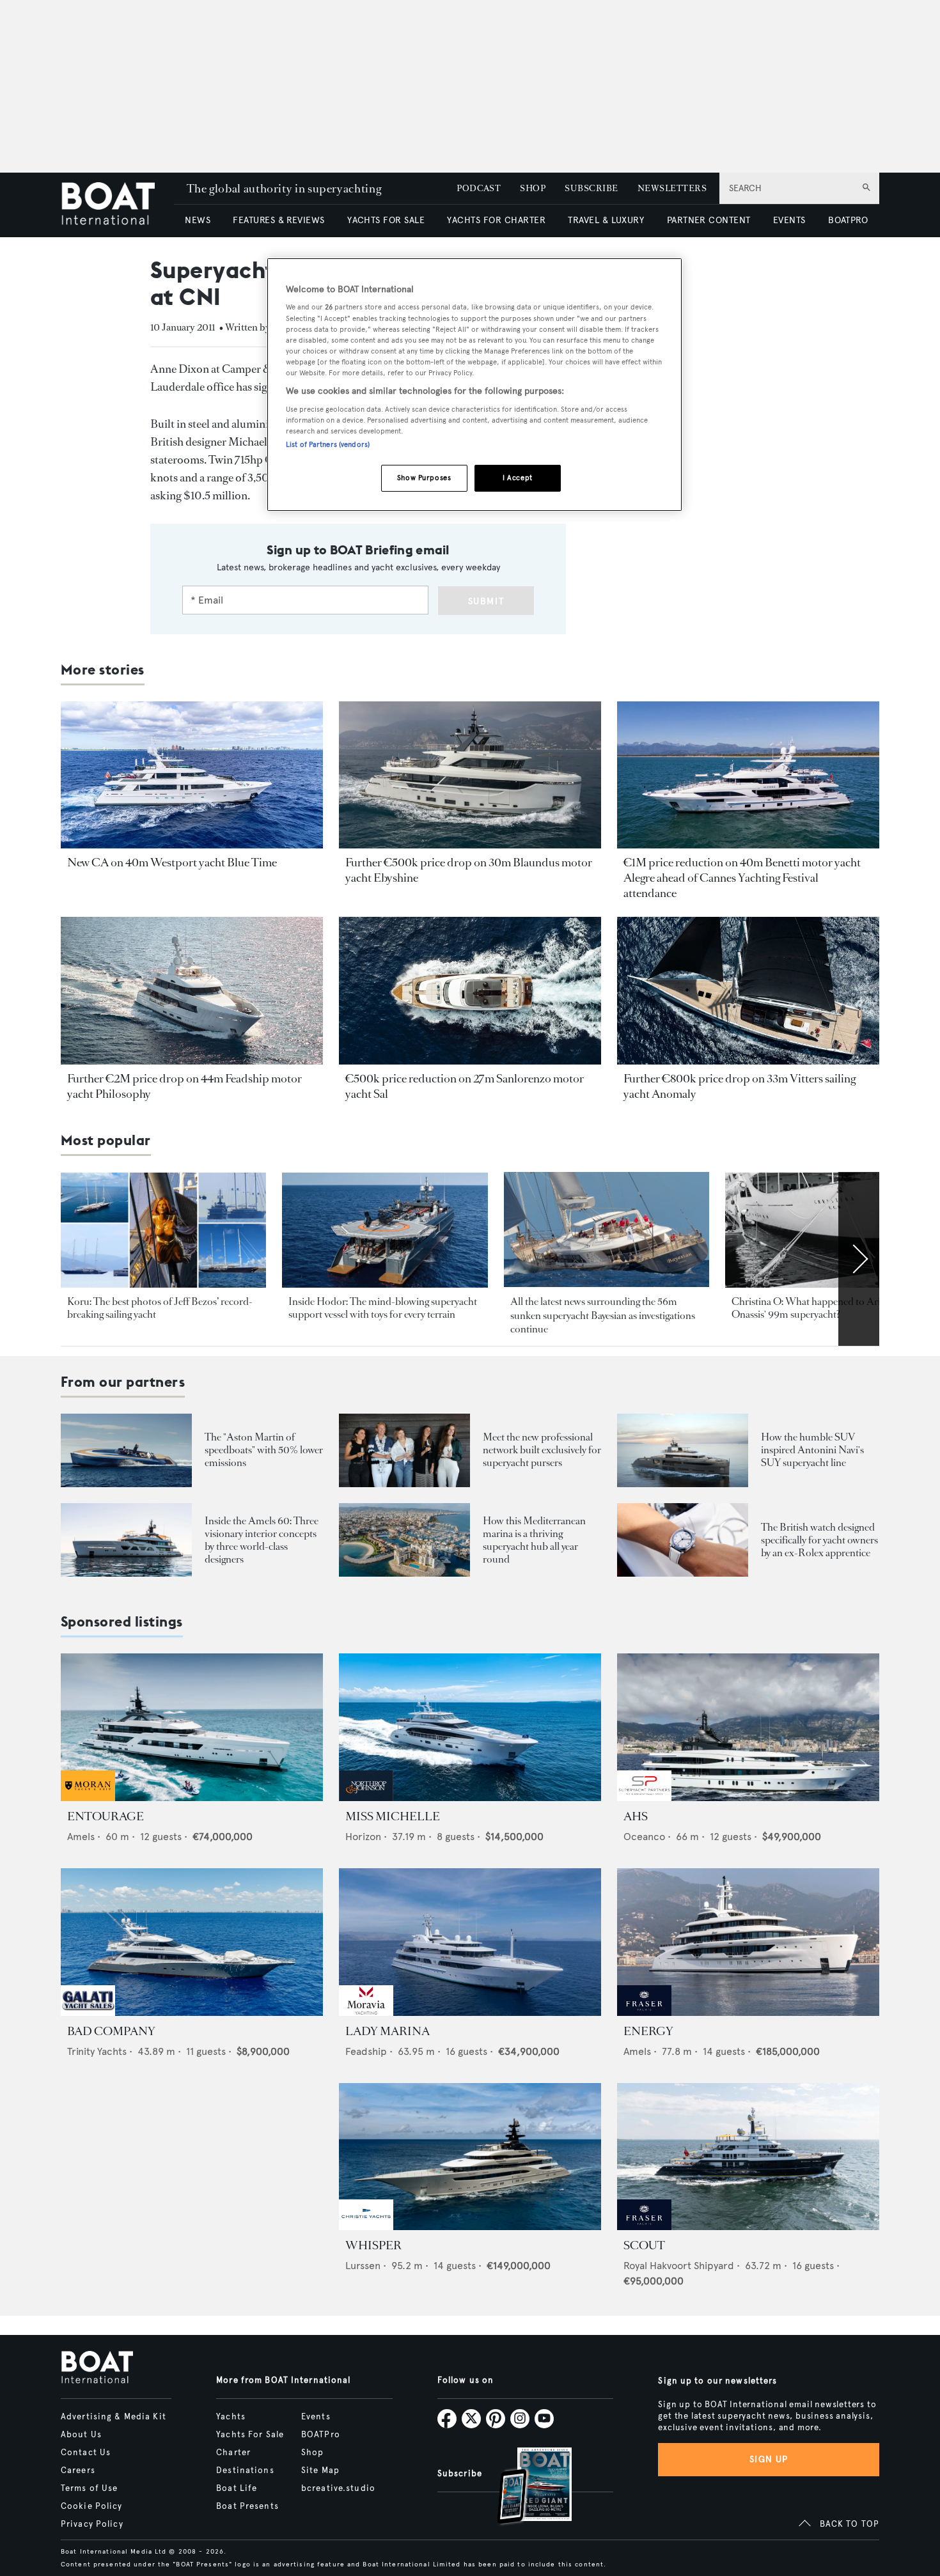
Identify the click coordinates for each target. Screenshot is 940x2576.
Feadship (366, 2051)
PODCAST (479, 188)
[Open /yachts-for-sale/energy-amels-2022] (748, 1942)
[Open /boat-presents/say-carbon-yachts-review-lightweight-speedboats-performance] (126, 1450)
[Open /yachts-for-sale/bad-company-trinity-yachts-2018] (192, 1942)
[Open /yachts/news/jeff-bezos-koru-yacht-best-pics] (163, 1230)
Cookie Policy (92, 2506)
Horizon (363, 1837)
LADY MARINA (388, 2031)
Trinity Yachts (97, 2051)
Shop (312, 2453)
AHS (636, 1816)
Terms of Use (89, 2488)
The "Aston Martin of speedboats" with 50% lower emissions (264, 1450)
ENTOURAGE (106, 1816)
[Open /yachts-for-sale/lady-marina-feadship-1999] (470, 1942)
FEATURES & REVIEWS (279, 220)
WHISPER (373, 2245)
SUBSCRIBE (591, 188)
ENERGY (648, 2031)
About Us (81, 2435)
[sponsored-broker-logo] (88, 1798)
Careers (78, 2471)
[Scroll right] (859, 1259)
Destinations (245, 2471)
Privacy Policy (92, 2524)
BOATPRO (848, 220)
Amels (81, 1837)
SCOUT (644, 2245)
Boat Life (237, 2488)
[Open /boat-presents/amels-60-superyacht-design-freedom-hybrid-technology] (126, 1540)
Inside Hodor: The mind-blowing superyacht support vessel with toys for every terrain (383, 1308)
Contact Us (86, 2453)
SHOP (533, 188)
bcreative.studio (338, 2488)
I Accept (518, 478)
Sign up (769, 2459)
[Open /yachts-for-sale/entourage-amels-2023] (192, 1727)
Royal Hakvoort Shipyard (679, 2266)
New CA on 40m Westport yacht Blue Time (172, 863)
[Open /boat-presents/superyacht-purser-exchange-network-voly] (404, 1450)
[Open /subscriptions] (524, 2487)
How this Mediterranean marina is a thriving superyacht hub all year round (534, 1540)
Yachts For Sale (250, 2435)
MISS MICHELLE (393, 1816)
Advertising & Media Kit (114, 2417)
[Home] (117, 205)
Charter (233, 2453)
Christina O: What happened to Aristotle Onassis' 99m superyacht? (818, 1308)
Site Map (320, 2471)
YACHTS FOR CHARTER (496, 220)
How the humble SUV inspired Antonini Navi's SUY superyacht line (812, 1450)
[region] (474, 385)
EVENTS (789, 220)
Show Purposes (424, 478)
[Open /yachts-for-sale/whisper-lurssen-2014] (470, 2157)
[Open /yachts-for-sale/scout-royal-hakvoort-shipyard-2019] (748, 2157)
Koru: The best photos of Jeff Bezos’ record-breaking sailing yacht (160, 1308)
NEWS (198, 220)
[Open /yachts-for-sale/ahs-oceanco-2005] (748, 1727)
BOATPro (321, 2435)
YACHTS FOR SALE (386, 220)
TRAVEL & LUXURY (606, 220)
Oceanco (644, 1837)
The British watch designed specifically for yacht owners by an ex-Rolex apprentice (819, 1540)
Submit (486, 601)
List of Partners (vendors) (328, 444)
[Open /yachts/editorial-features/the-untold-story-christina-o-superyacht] (828, 1230)
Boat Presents (247, 2506)
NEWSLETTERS (672, 188)
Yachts (231, 2417)
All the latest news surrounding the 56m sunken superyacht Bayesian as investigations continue (603, 1315)
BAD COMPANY (111, 2031)
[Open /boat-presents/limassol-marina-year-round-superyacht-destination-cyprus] (404, 1540)
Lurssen (363, 2266)
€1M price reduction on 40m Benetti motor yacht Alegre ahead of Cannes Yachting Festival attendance (742, 878)
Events (316, 2417)
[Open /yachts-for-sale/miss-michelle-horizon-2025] (470, 1727)
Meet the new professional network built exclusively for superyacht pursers (542, 1450)
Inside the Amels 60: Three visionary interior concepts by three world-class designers (262, 1540)
